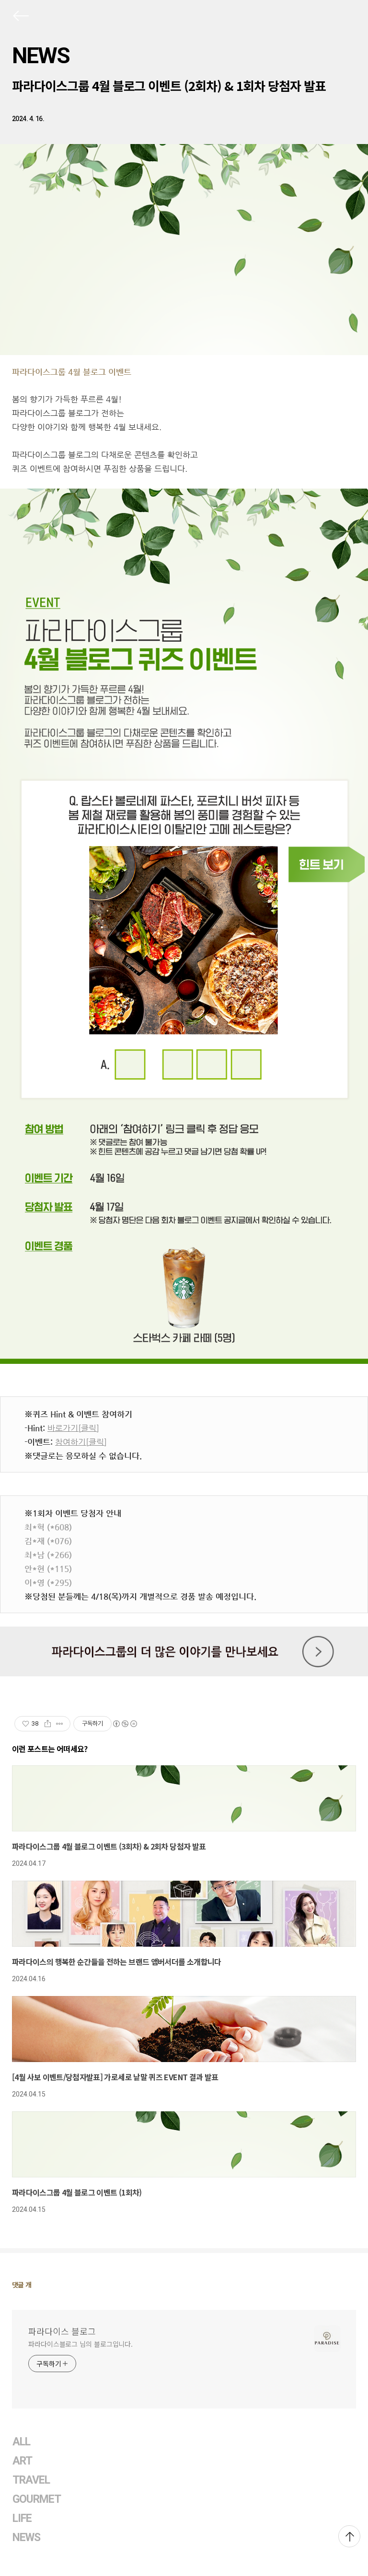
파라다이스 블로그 (62, 2331)
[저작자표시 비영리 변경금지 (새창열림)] (125, 1724)
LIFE (22, 2518)
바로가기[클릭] (73, 1428)
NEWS (41, 56)
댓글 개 (22, 2285)
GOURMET (37, 2499)
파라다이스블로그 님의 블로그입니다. (80, 2344)
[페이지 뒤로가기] (20, 18)
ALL (21, 2442)
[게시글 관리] (60, 1724)
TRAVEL (31, 2480)
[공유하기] (48, 1724)
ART (22, 2461)
